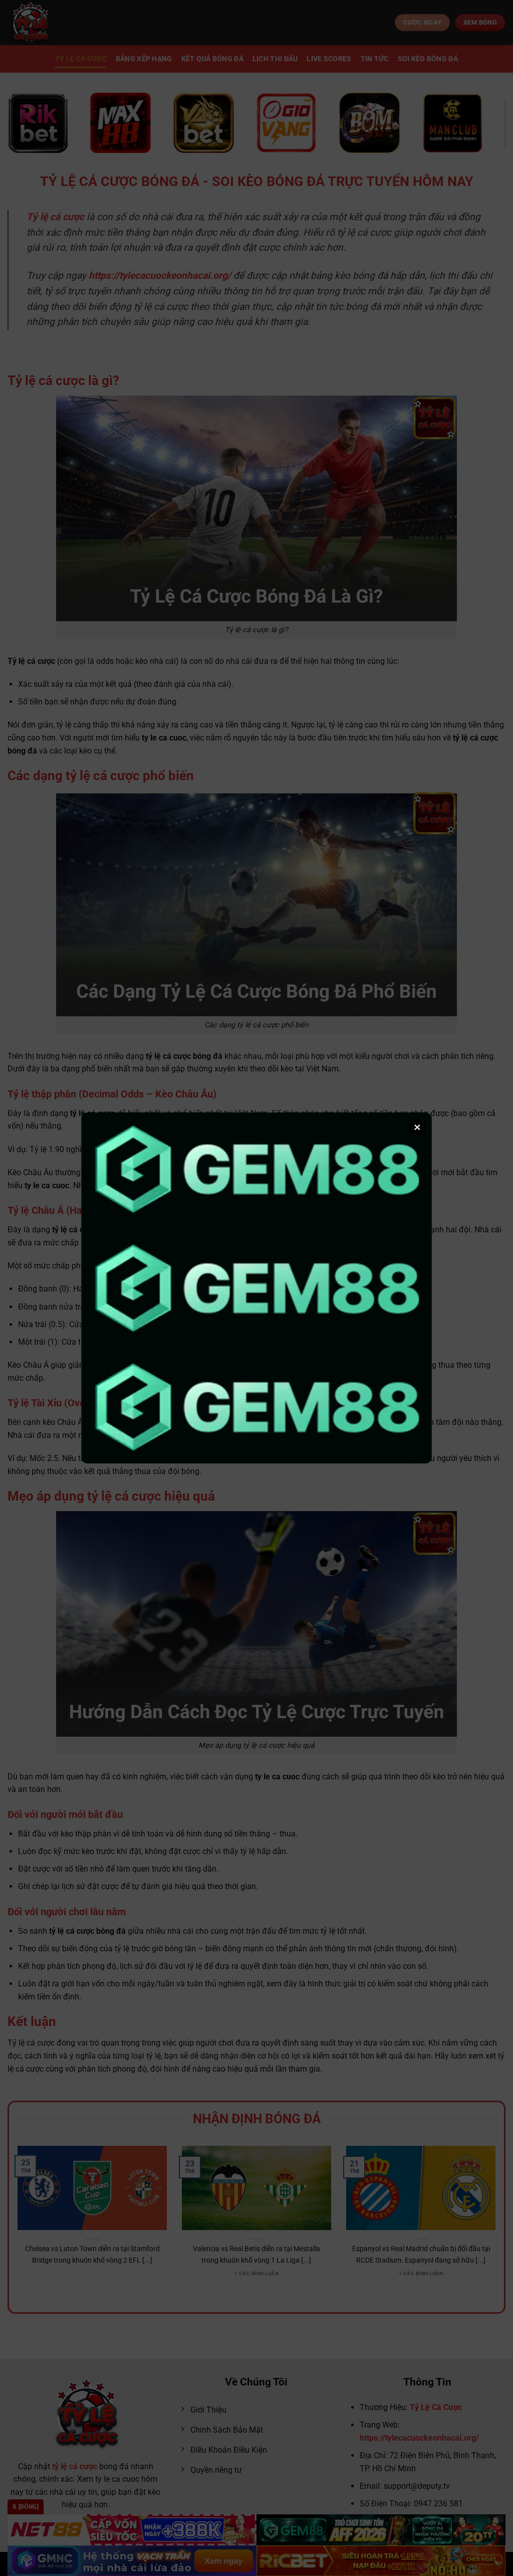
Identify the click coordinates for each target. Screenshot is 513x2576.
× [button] (417, 1127)
